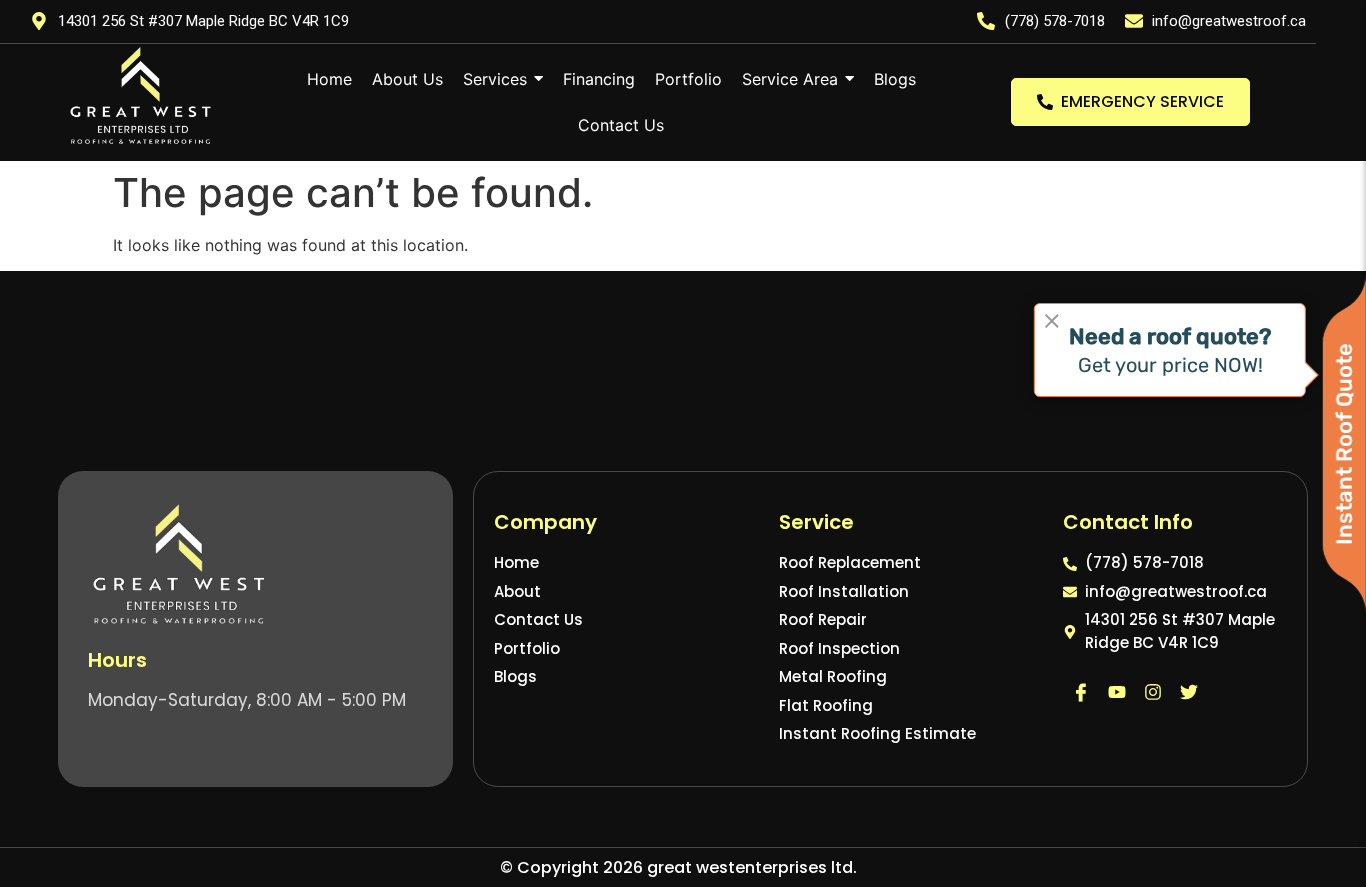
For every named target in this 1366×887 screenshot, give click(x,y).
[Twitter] (1189, 692)
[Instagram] (1153, 692)
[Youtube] (1117, 692)
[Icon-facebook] (1081, 692)
